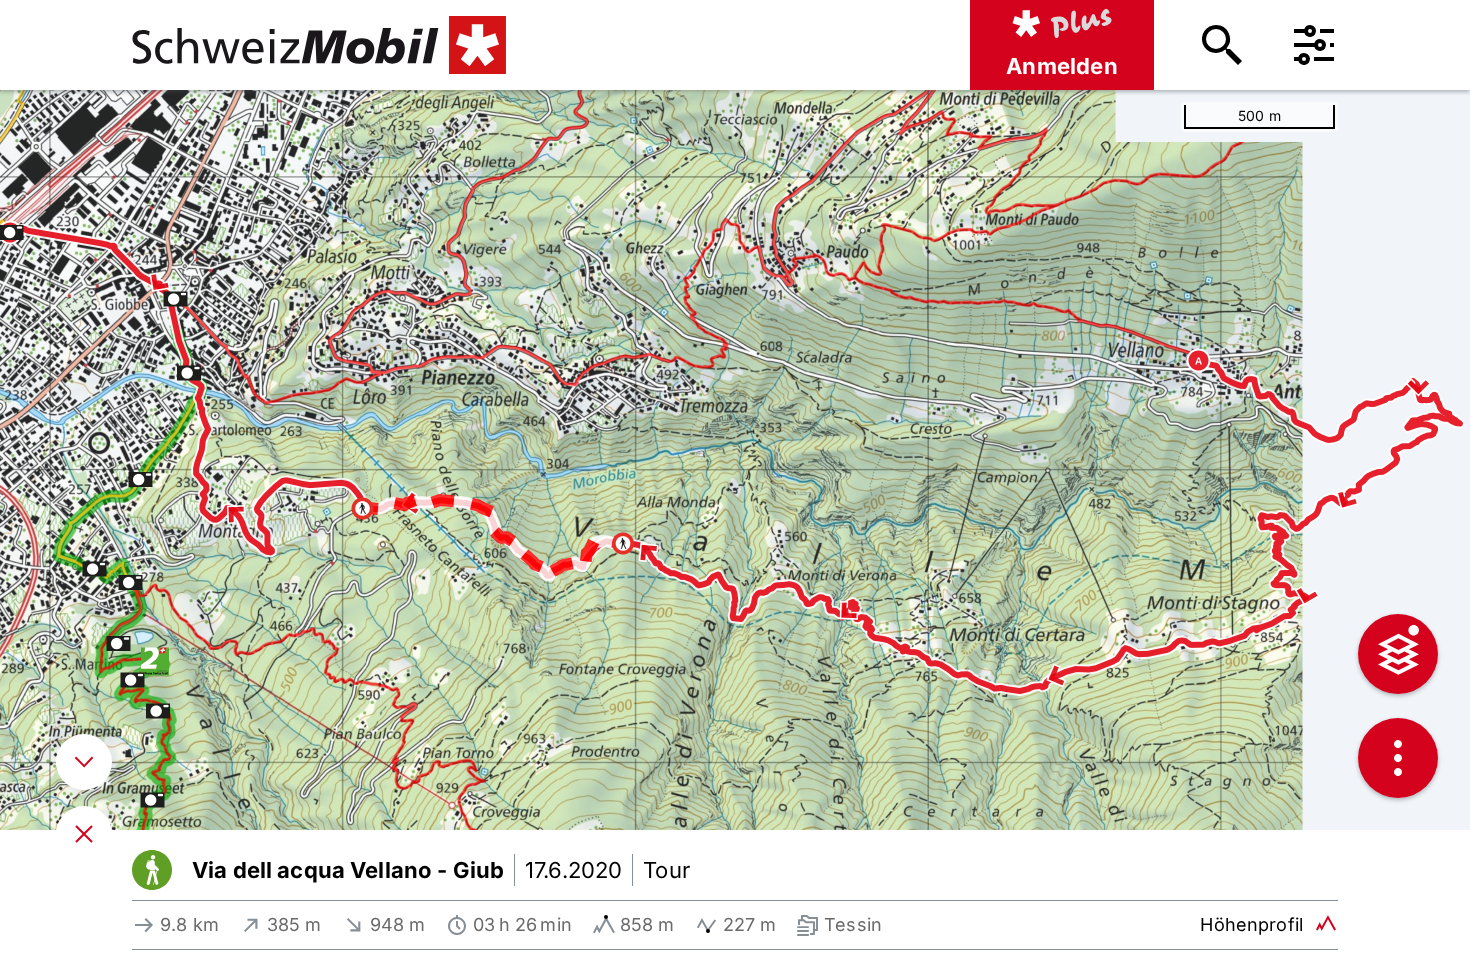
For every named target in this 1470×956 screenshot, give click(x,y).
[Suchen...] (1222, 45)
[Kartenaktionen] (1398, 758)
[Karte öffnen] (84, 834)
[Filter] (1314, 45)
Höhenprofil (1251, 924)
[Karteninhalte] (1398, 654)
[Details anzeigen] (84, 762)
